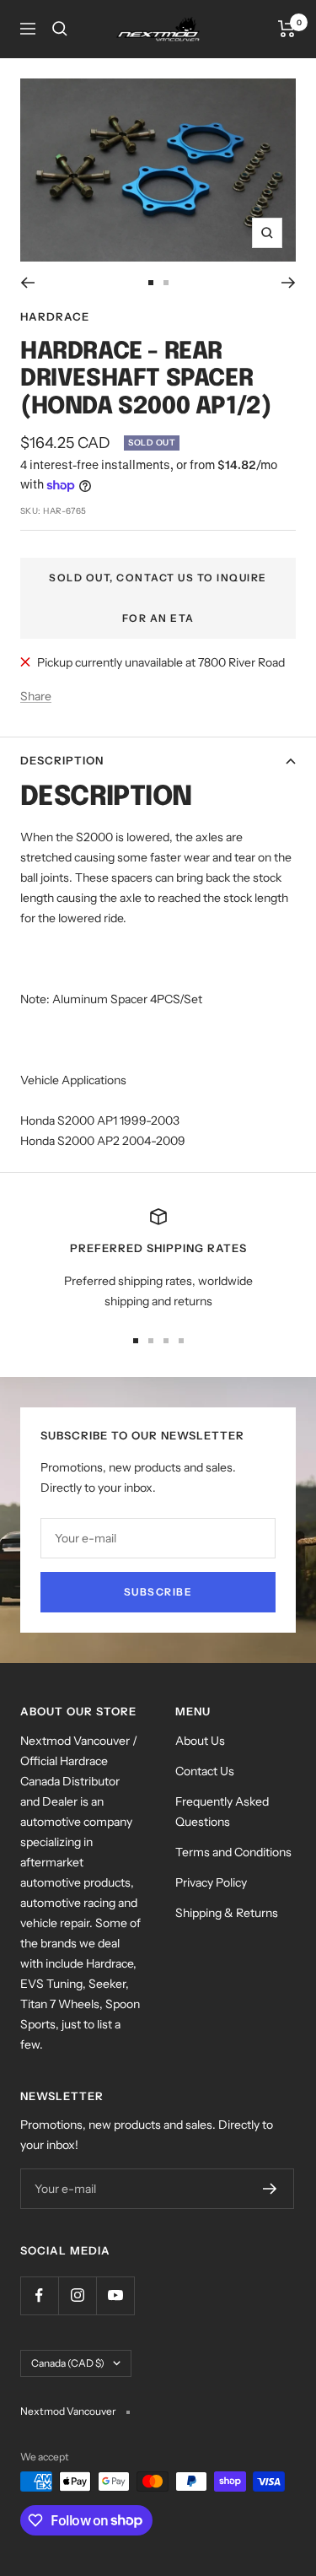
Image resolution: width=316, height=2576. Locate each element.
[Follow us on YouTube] (115, 2295)
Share (36, 696)
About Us (200, 1741)
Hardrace (55, 316)
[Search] (60, 29)
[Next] (289, 283)
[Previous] (27, 283)
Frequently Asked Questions (222, 1812)
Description (62, 760)
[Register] (270, 2189)
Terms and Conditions (233, 1852)
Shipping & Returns (227, 1913)
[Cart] (287, 29)
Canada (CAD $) (68, 2363)
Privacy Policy (211, 1882)
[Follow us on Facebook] (39, 2295)
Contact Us (205, 1771)
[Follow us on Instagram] (77, 2295)
